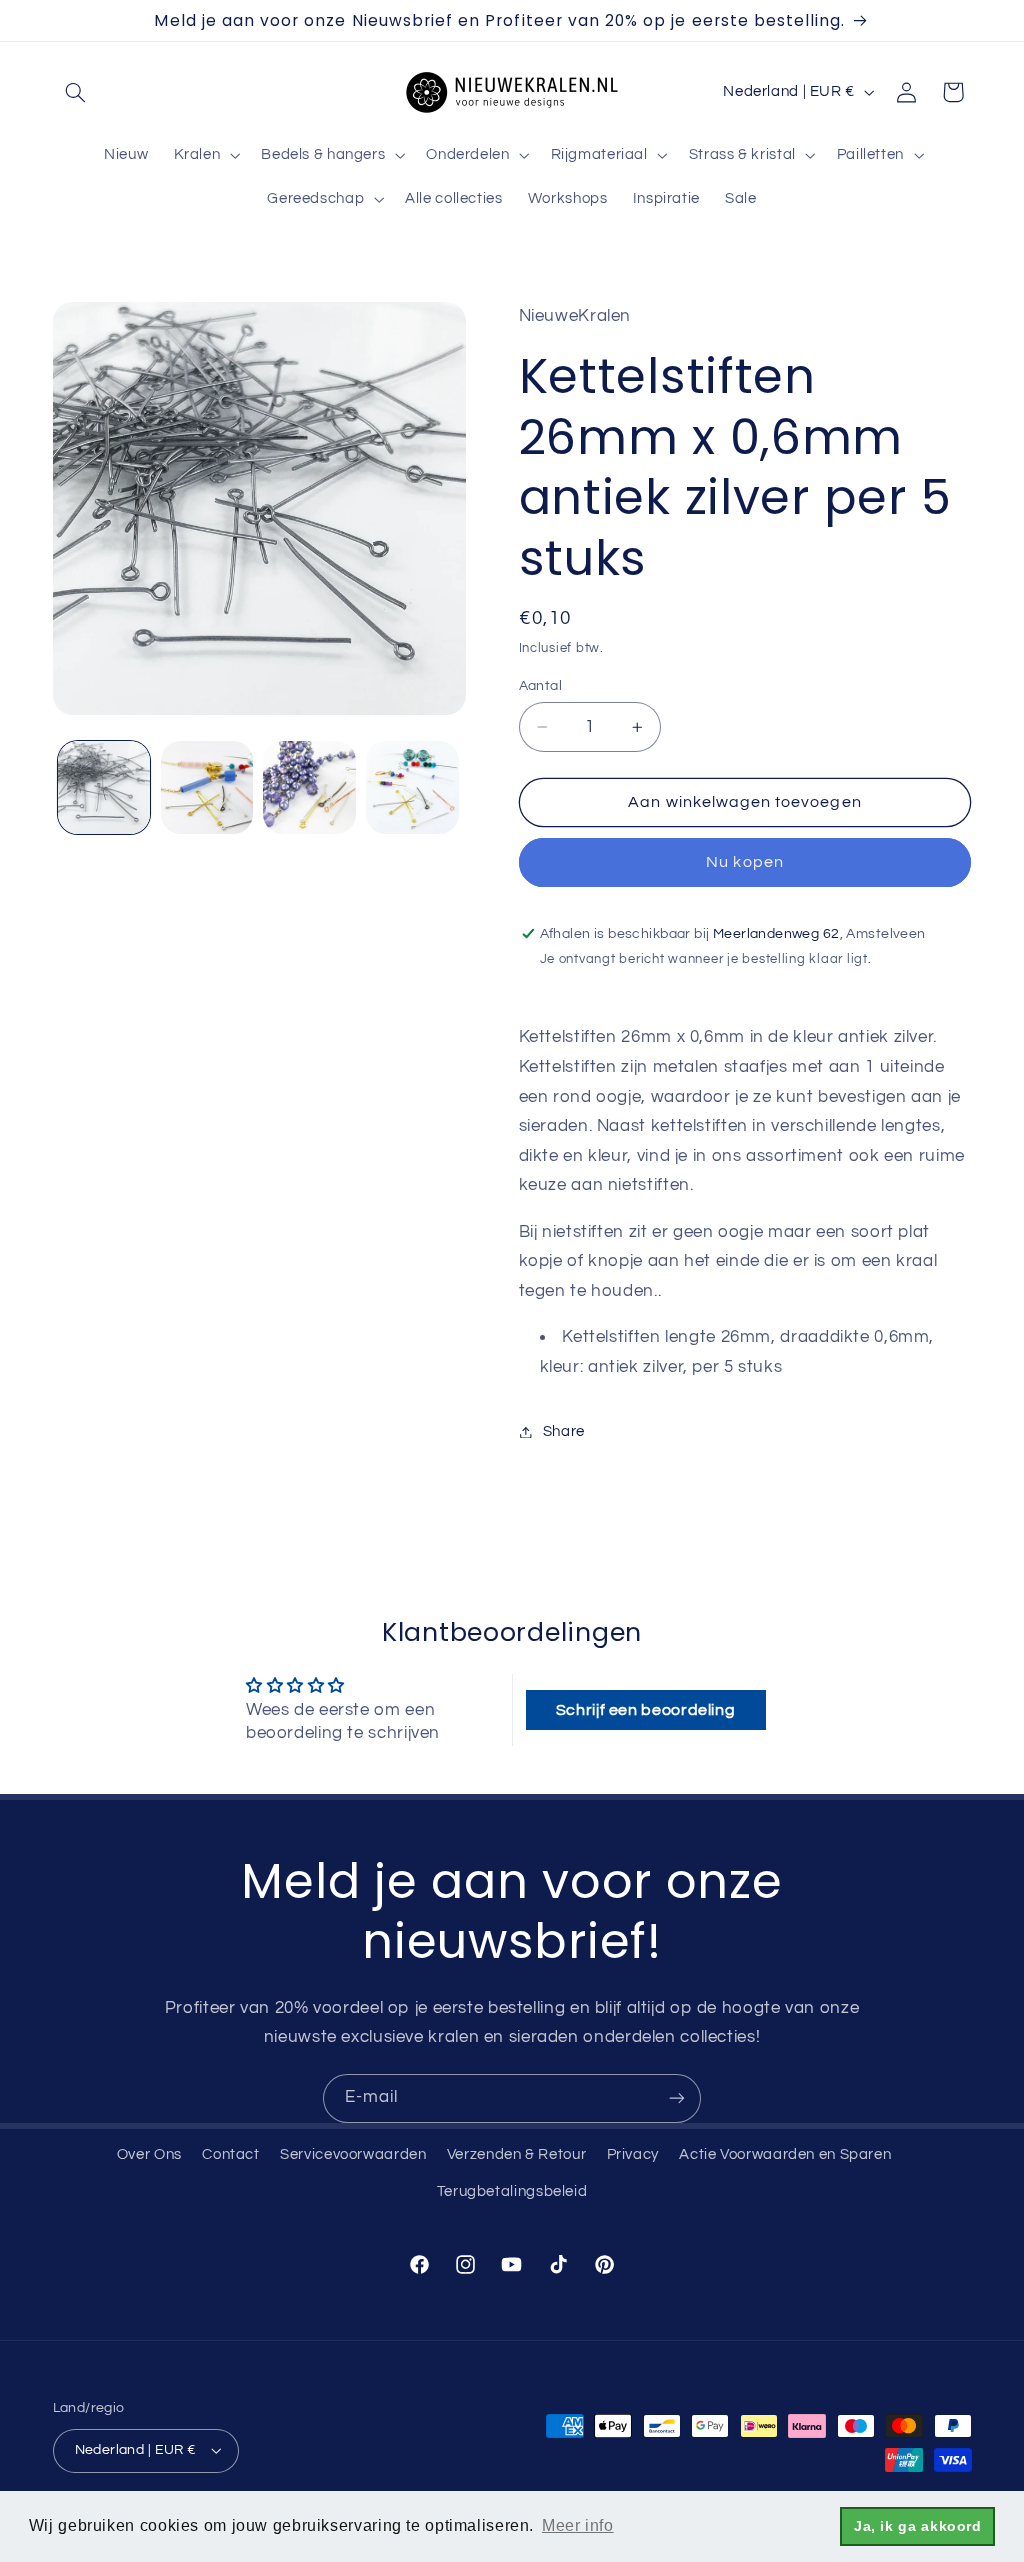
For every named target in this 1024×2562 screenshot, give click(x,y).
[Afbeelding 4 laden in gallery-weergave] (412, 787)
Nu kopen (744, 862)
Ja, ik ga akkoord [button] (918, 2526)
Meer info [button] (578, 2525)
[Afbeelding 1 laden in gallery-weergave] (104, 787)
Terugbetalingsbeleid (512, 2191)
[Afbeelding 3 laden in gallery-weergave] (309, 787)
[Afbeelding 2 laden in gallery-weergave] (207, 787)
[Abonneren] (677, 2098)
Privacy (633, 2154)
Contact (230, 2154)
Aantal (541, 686)
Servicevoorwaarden (353, 2154)
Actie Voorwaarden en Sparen (785, 2154)
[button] (76, 92)
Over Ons (149, 2154)
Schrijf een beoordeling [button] (646, 1710)
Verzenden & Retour (516, 2154)
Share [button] (564, 1431)
